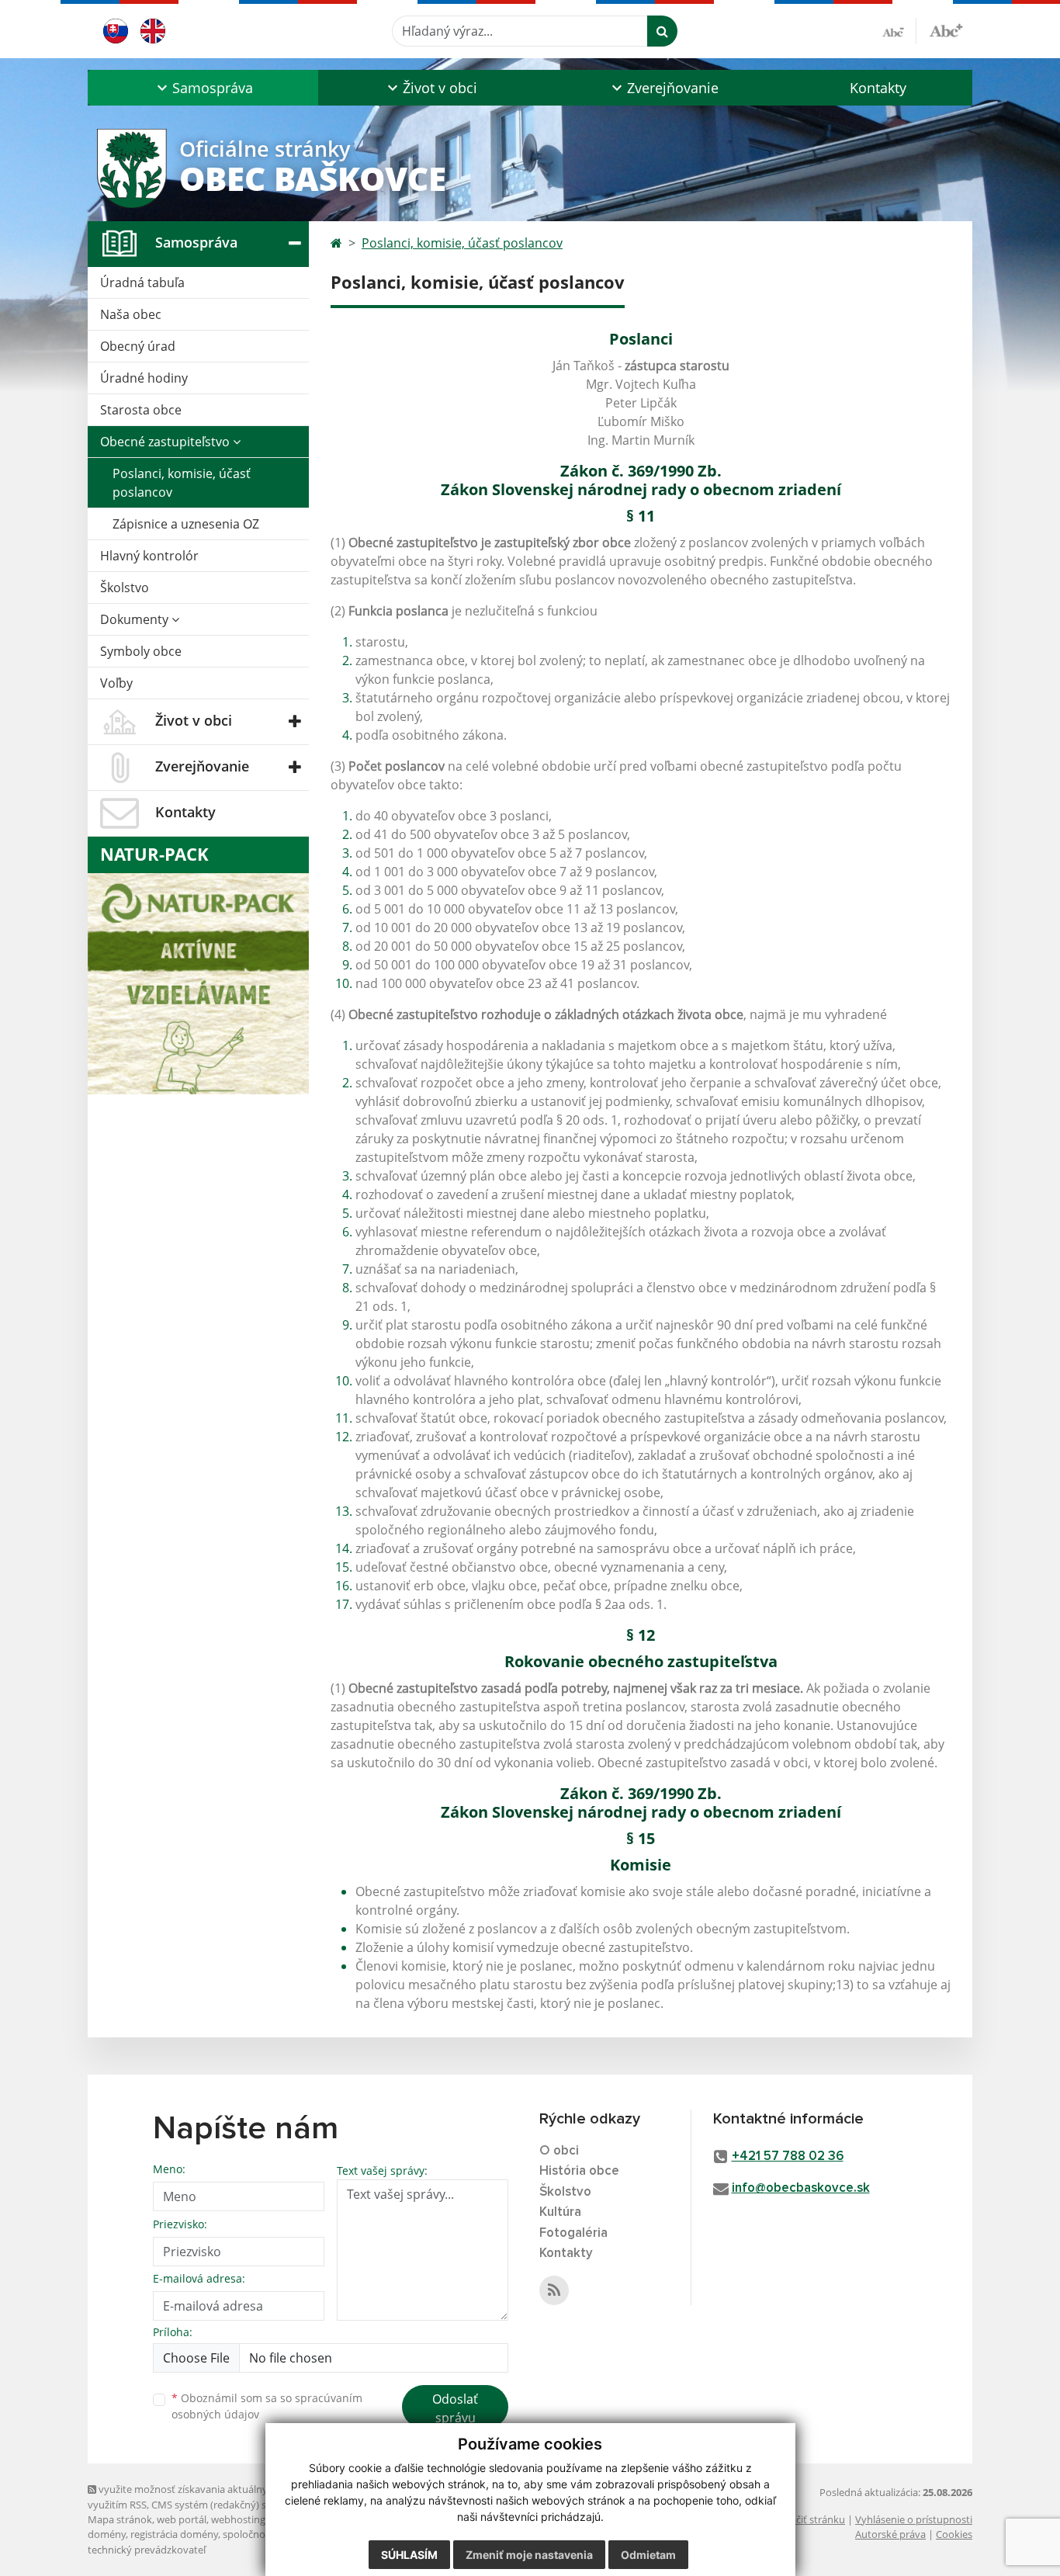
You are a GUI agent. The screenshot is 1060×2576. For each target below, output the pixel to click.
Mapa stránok (120, 2519)
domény (107, 2534)
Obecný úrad (138, 346)
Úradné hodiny (144, 378)
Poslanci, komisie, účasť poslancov (182, 483)
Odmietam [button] (648, 2555)
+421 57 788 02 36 (788, 2156)
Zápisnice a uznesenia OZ (186, 524)
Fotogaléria (573, 2233)
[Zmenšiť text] (899, 31)
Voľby (116, 683)
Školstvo (125, 588)
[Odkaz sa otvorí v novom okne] (554, 2290)
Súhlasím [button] (409, 2555)
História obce (579, 2171)
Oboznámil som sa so (267, 2406)
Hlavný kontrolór (149, 556)
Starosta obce (141, 410)
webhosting (238, 2519)
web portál (182, 2519)
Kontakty (878, 88)
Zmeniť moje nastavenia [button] (529, 2555)
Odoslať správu (455, 2408)
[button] (203, 88)
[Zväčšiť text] (946, 29)
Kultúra (560, 2212)
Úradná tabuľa (142, 283)
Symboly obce (141, 651)
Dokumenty (136, 619)
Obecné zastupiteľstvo (166, 442)
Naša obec (131, 314)
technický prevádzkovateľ (147, 2550)
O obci (559, 2151)
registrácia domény (174, 2534)
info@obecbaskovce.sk (801, 2188)
